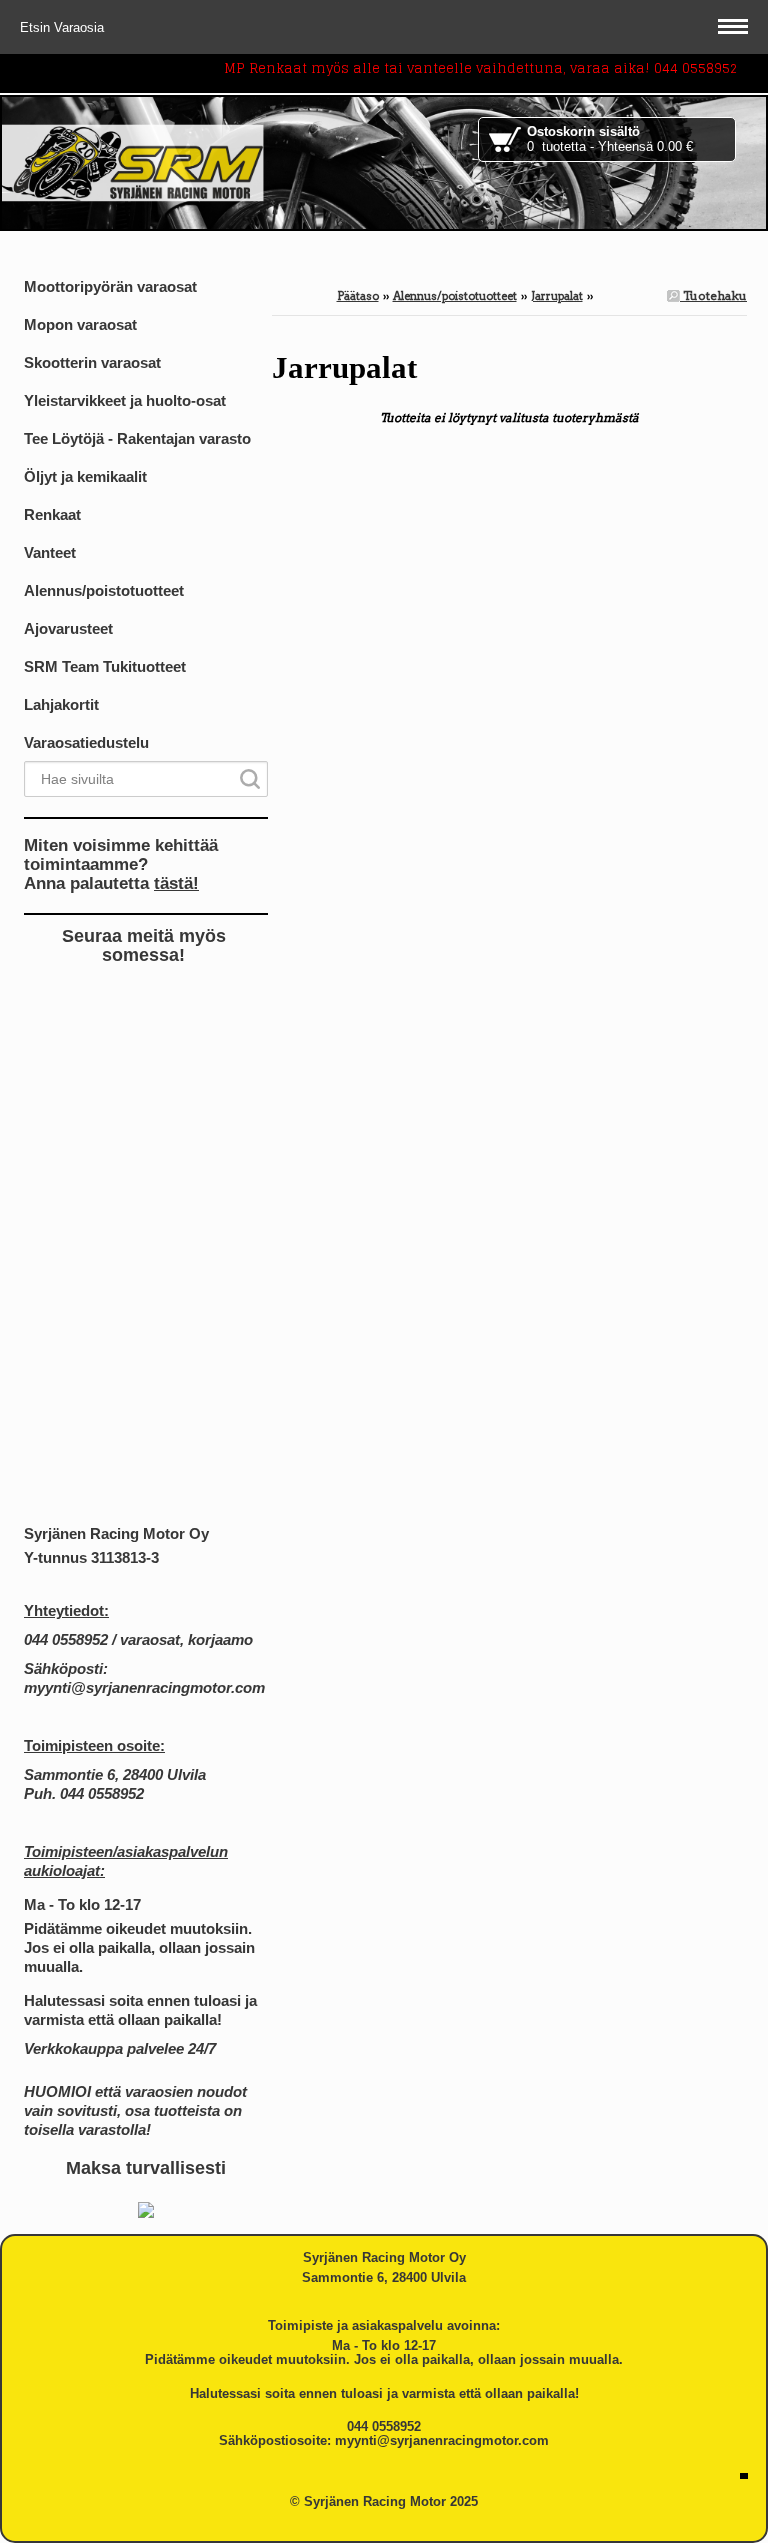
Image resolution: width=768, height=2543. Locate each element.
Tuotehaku (713, 295)
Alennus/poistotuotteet (455, 296)
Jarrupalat (557, 296)
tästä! (176, 883)
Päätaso (358, 296)
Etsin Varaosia (64, 27)
